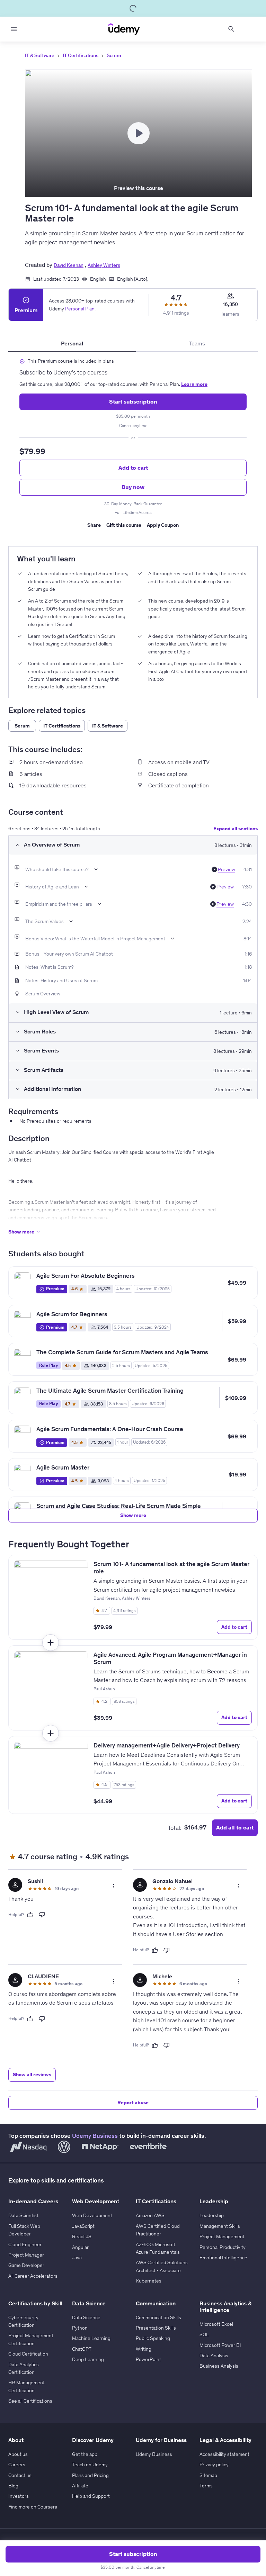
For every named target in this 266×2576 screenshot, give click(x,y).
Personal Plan (80, 309)
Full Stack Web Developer (24, 2230)
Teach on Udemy (90, 2465)
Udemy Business (95, 2136)
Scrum (114, 55)
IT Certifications (81, 55)
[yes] (30, 1915)
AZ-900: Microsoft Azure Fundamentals (158, 2248)
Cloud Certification (28, 2354)
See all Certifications (30, 2401)
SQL (204, 2334)
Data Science (86, 2317)
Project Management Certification (31, 2339)
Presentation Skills (156, 2328)
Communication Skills (158, 2317)
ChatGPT (82, 2349)
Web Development (92, 2215)
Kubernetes (149, 2281)
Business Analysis (219, 2366)
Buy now (133, 487)
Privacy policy (214, 2465)
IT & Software (40, 55)
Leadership (212, 2215)
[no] (42, 1915)
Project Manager (26, 2255)
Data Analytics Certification (24, 2368)
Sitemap (208, 2475)
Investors (19, 2496)
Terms (206, 2486)
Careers (17, 2465)
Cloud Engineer (25, 2244)
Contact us (20, 2475)
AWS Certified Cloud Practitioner (158, 2230)
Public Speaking (153, 2338)
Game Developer (26, 2265)
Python (80, 2328)
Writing (144, 2349)
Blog (13, 2486)
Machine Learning (91, 2338)
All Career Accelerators (33, 2276)
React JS (82, 2236)
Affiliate (80, 2486)
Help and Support (91, 2496)
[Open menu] (14, 29)
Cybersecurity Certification (23, 2321)
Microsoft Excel (216, 2324)
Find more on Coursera (33, 2507)
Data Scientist (23, 2215)
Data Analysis (214, 2356)
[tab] (72, 343)
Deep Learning (88, 2359)
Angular (80, 2247)
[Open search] (231, 29)
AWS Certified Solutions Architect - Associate (162, 2266)
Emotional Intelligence (223, 2258)
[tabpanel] (133, 446)
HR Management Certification (26, 2386)
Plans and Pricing (90, 2475)
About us (18, 2454)
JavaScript (83, 2226)
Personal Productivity (223, 2247)
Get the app (85, 2454)
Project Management (222, 2236)
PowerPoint (148, 2359)
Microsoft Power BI (220, 2345)
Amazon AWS (150, 2215)
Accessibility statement (224, 2454)
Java (77, 2258)
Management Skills (220, 2226)
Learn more (194, 384)
